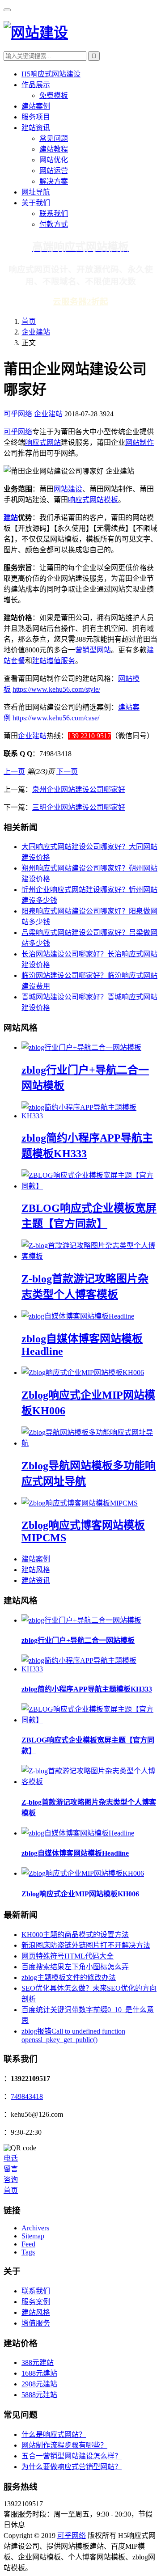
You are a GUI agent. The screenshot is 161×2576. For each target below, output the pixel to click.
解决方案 (54, 181)
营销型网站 (93, 650)
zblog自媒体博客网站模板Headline (75, 1853)
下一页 (67, 772)
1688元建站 (39, 2373)
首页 (29, 321)
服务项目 (36, 117)
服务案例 (36, 2302)
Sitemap (33, 2236)
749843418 (27, 2096)
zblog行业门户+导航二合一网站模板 (78, 1640)
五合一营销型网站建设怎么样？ (72, 2456)
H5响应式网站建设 (51, 74)
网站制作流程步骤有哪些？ (64, 2445)
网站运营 (54, 171)
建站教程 (54, 149)
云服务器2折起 (80, 302)
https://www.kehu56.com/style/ (56, 689)
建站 (11, 518)
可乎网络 (18, 414)
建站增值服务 (54, 661)
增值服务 (36, 2323)
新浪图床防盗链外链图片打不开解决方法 (86, 1945)
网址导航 (36, 192)
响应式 (79, 500)
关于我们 (36, 203)
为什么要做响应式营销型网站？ (72, 2467)
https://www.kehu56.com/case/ (56, 718)
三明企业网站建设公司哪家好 (79, 807)
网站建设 (68, 489)
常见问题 (54, 138)
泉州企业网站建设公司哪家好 (79, 789)
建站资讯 (36, 128)
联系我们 (54, 214)
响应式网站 (43, 442)
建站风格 (36, 1570)
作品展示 (36, 85)
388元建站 (38, 2362)
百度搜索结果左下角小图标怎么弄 (75, 1967)
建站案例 (36, 106)
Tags (28, 2252)
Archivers (35, 2228)
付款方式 (54, 224)
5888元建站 (39, 2395)
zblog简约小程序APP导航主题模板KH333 (87, 1689)
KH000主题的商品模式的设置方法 (75, 1935)
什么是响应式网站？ (54, 2434)
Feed (28, 2244)
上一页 (14, 772)
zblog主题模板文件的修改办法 (69, 1977)
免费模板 (54, 95)
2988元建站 (39, 2384)
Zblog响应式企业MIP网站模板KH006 (80, 1894)
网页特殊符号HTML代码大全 (68, 1956)
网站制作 (140, 442)
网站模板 (104, 500)
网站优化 (54, 160)
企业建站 (36, 332)
